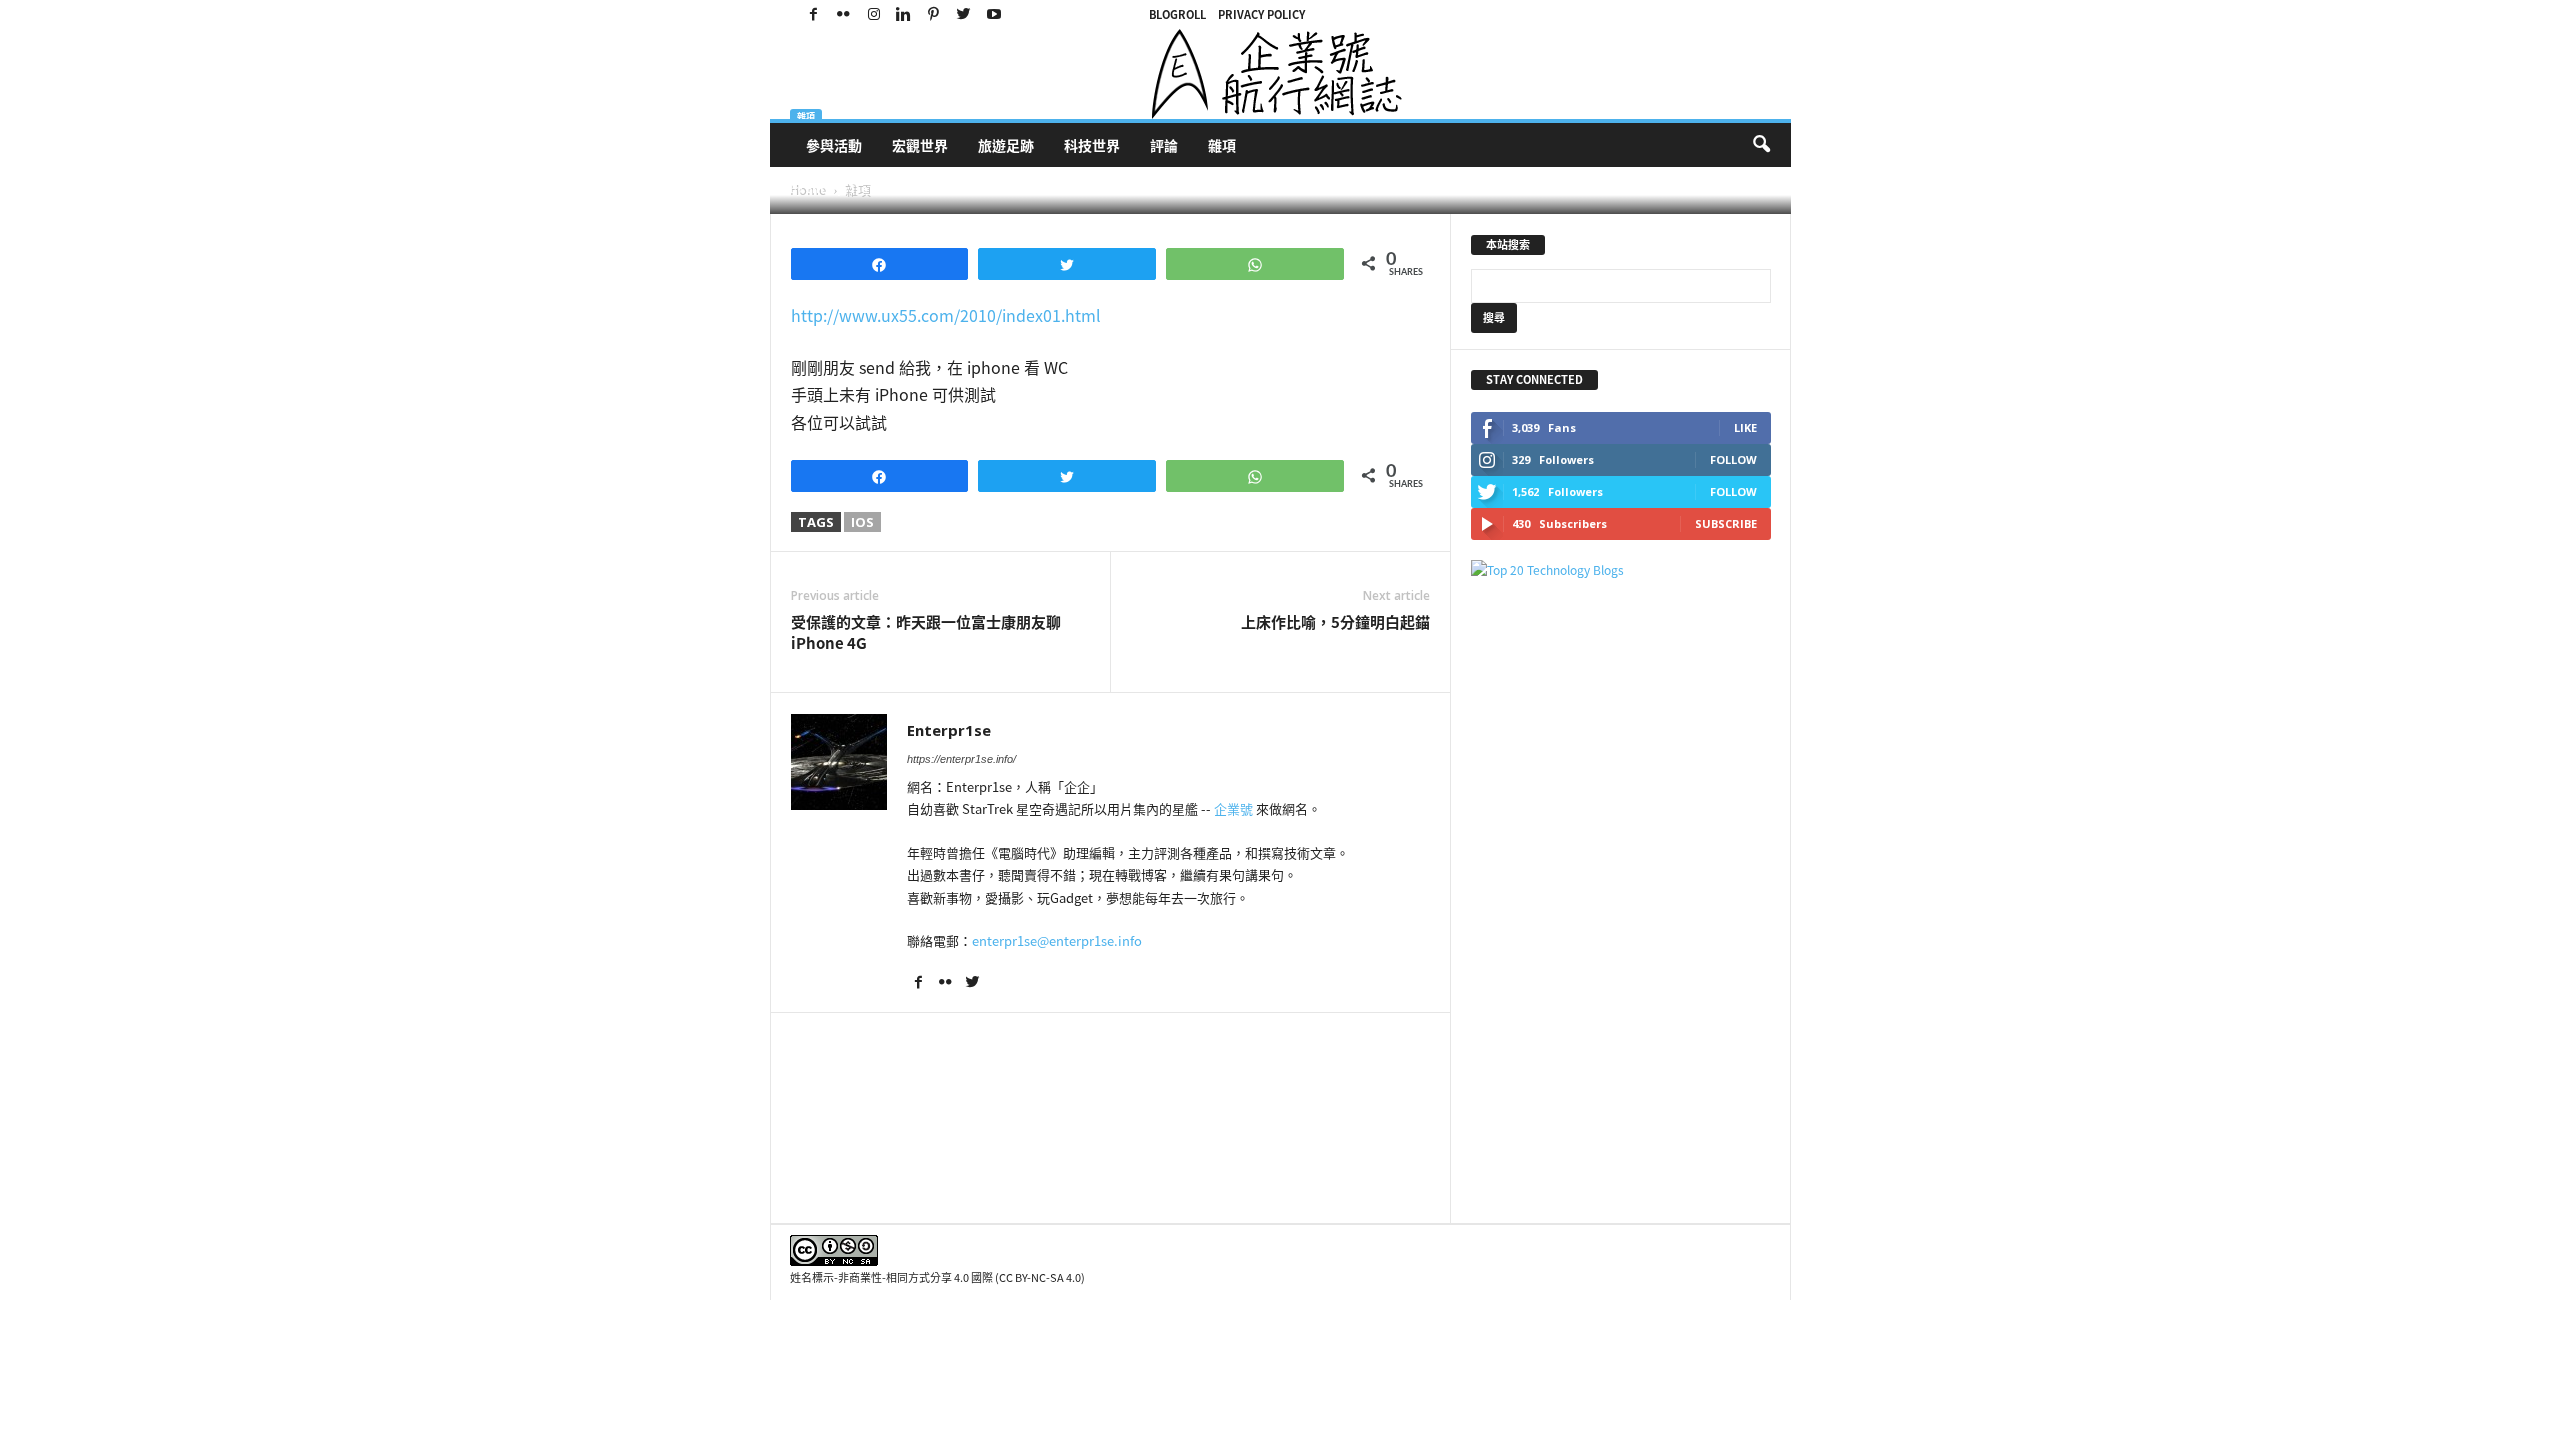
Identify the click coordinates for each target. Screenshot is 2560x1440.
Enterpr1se (837, 188)
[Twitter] (964, 14)
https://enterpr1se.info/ (961, 759)
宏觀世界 (920, 145)
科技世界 (1092, 145)
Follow (1733, 459)
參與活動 (834, 145)
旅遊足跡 (1006, 145)
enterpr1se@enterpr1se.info (1057, 940)
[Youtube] (994, 14)
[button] (1761, 145)
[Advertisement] (1621, 901)
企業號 (1233, 808)
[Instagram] (874, 14)
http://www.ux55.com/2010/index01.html (946, 315)
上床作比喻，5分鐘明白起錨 (1335, 622)
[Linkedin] (904, 14)
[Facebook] (814, 14)
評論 (1164, 145)
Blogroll (1177, 14)
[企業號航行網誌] (1280, 74)
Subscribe (1726, 523)
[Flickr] (844, 14)
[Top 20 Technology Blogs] (1621, 570)
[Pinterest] (934, 14)
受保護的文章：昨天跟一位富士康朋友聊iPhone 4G (926, 633)
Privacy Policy (1261, 14)
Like (1745, 427)
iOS (862, 522)
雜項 (1222, 145)
